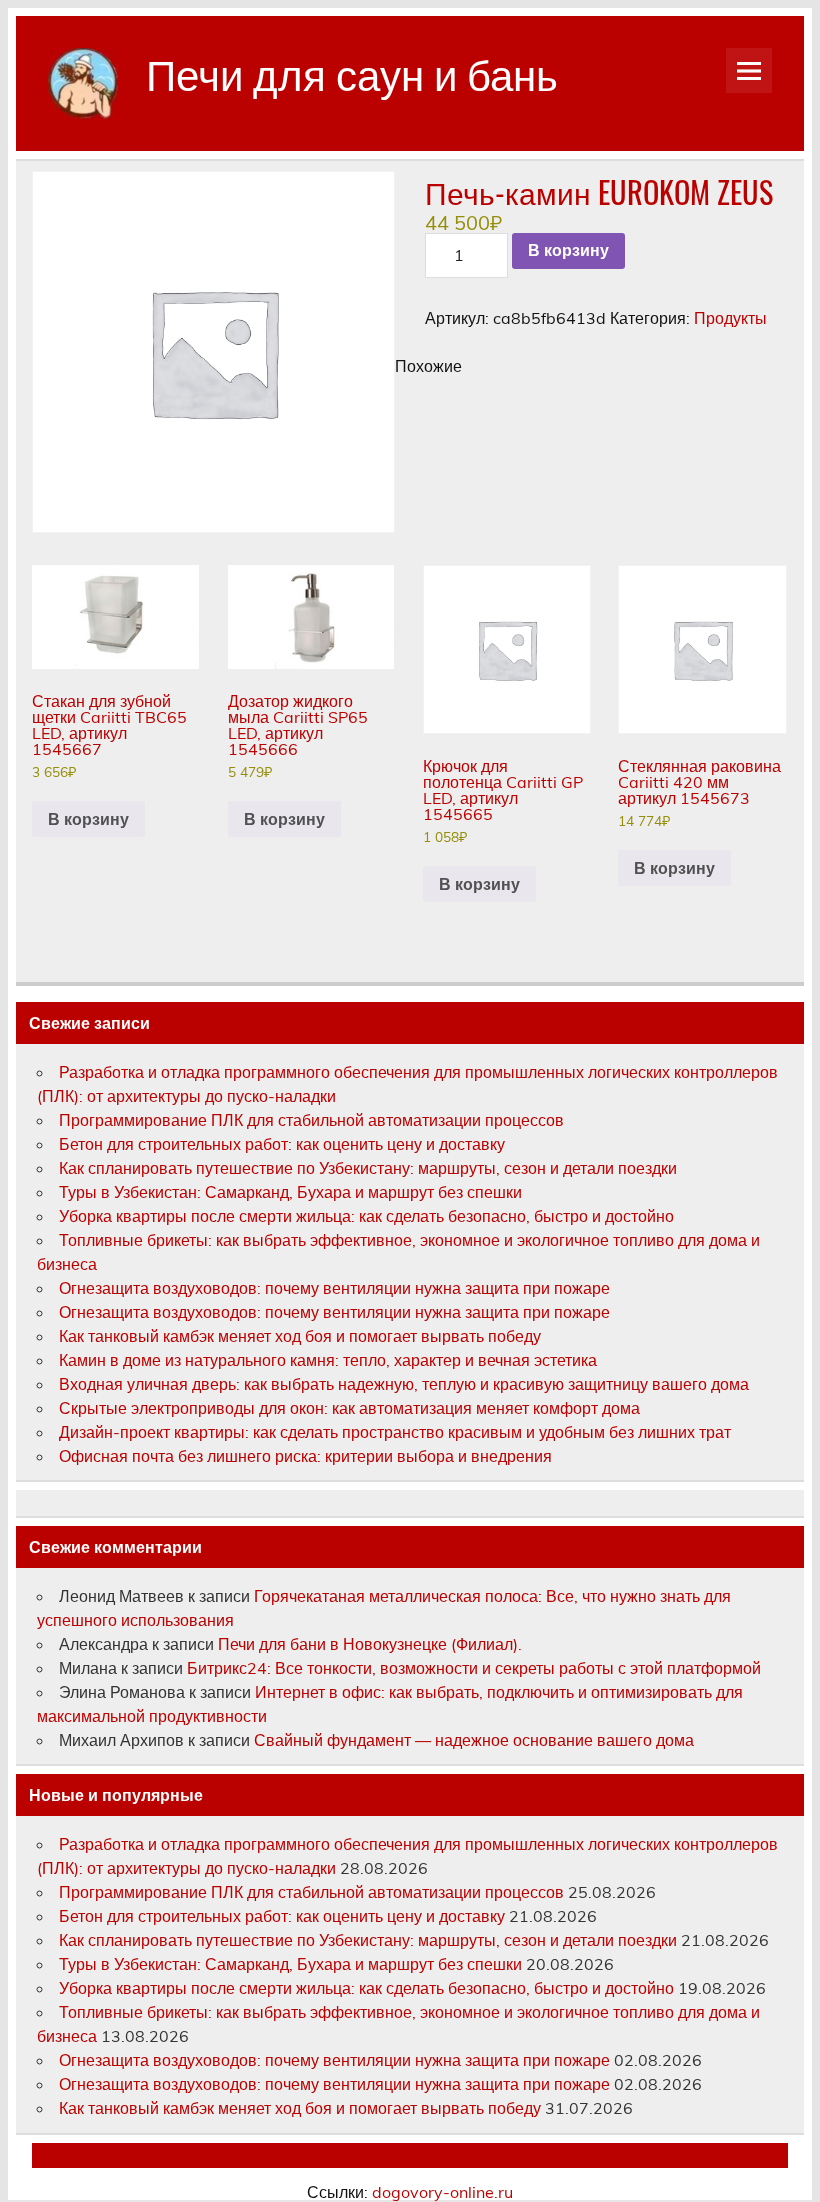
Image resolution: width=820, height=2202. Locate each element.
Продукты (730, 318)
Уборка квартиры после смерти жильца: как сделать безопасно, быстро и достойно (366, 1216)
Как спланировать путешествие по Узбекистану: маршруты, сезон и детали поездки (368, 1168)
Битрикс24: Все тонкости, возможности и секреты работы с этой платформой (474, 1668)
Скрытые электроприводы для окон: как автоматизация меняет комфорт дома (349, 1408)
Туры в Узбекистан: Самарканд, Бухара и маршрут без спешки (290, 1192)
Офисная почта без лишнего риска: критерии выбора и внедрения (305, 1456)
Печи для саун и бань (352, 72)
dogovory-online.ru (442, 2192)
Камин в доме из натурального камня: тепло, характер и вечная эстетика (328, 1360)
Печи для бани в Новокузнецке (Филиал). (370, 1644)
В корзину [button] (88, 819)
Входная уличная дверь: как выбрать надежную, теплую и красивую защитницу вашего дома (404, 1384)
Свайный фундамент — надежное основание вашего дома (474, 1740)
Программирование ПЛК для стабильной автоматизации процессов (311, 1120)
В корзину (568, 250)
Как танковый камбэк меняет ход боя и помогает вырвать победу (300, 1336)
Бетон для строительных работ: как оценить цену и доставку (282, 1144)
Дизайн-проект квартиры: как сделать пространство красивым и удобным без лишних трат (395, 1432)
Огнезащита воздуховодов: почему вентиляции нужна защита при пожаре (334, 1288)
